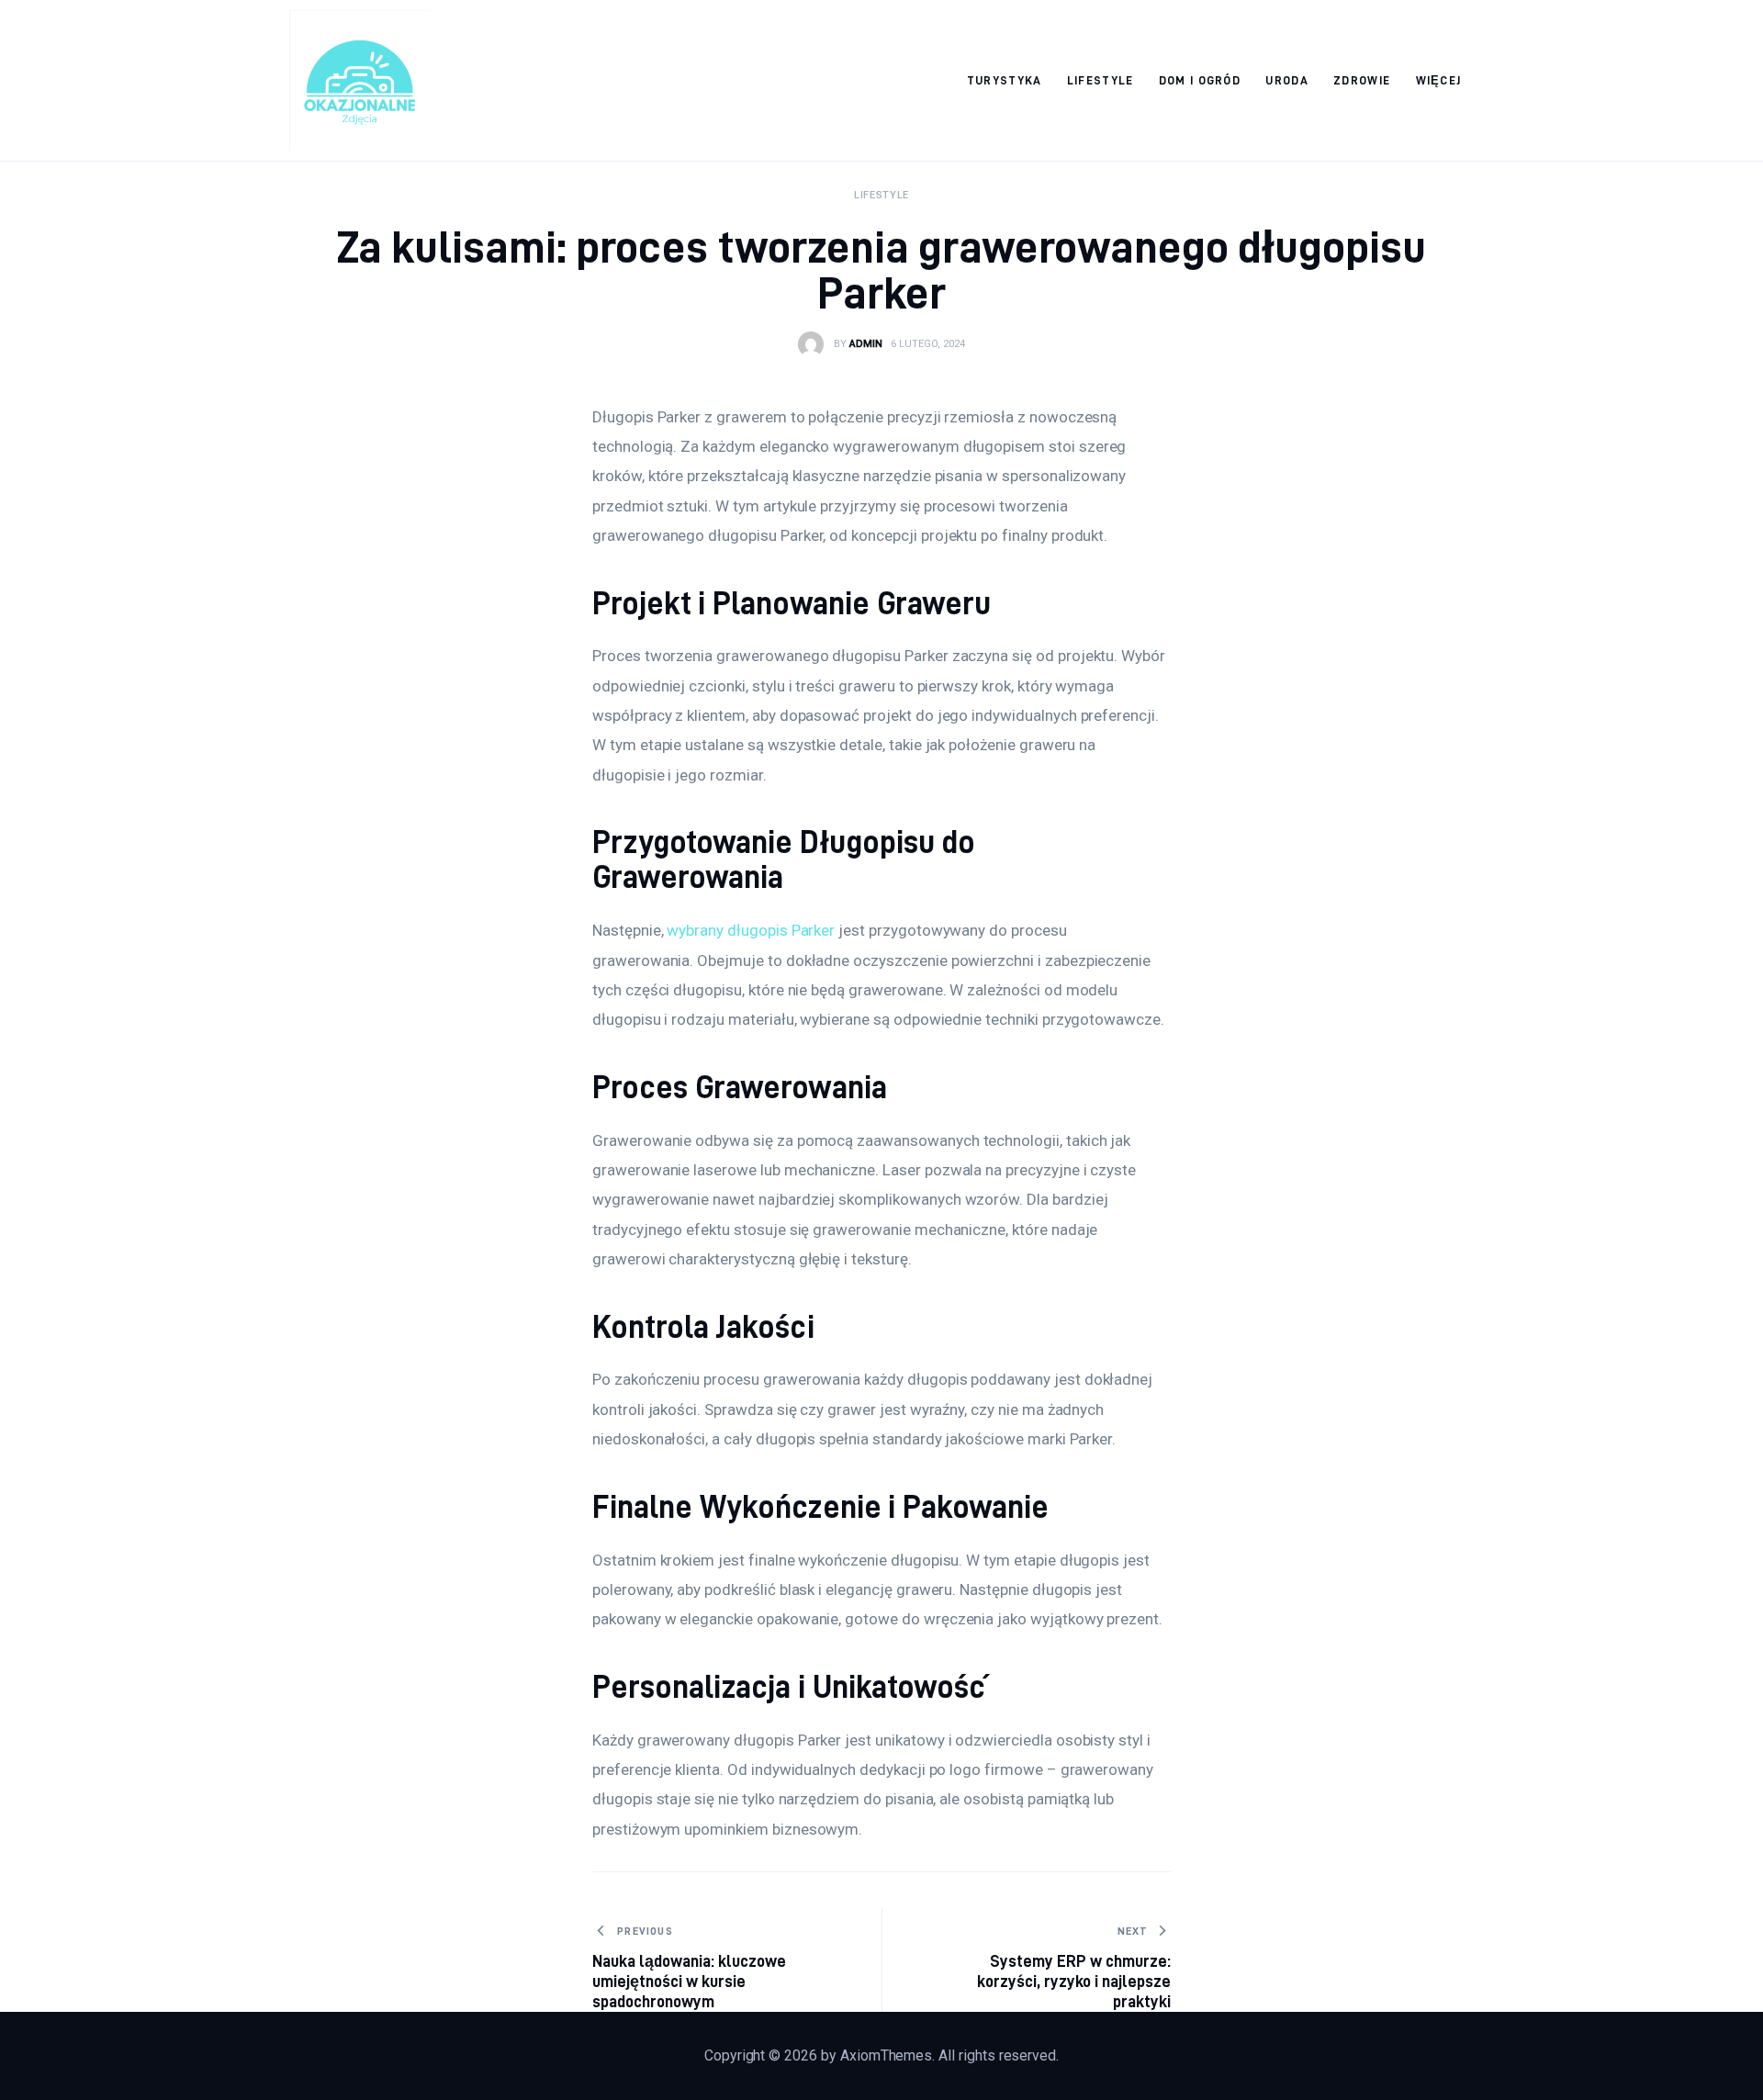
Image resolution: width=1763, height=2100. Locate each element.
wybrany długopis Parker (751, 930)
